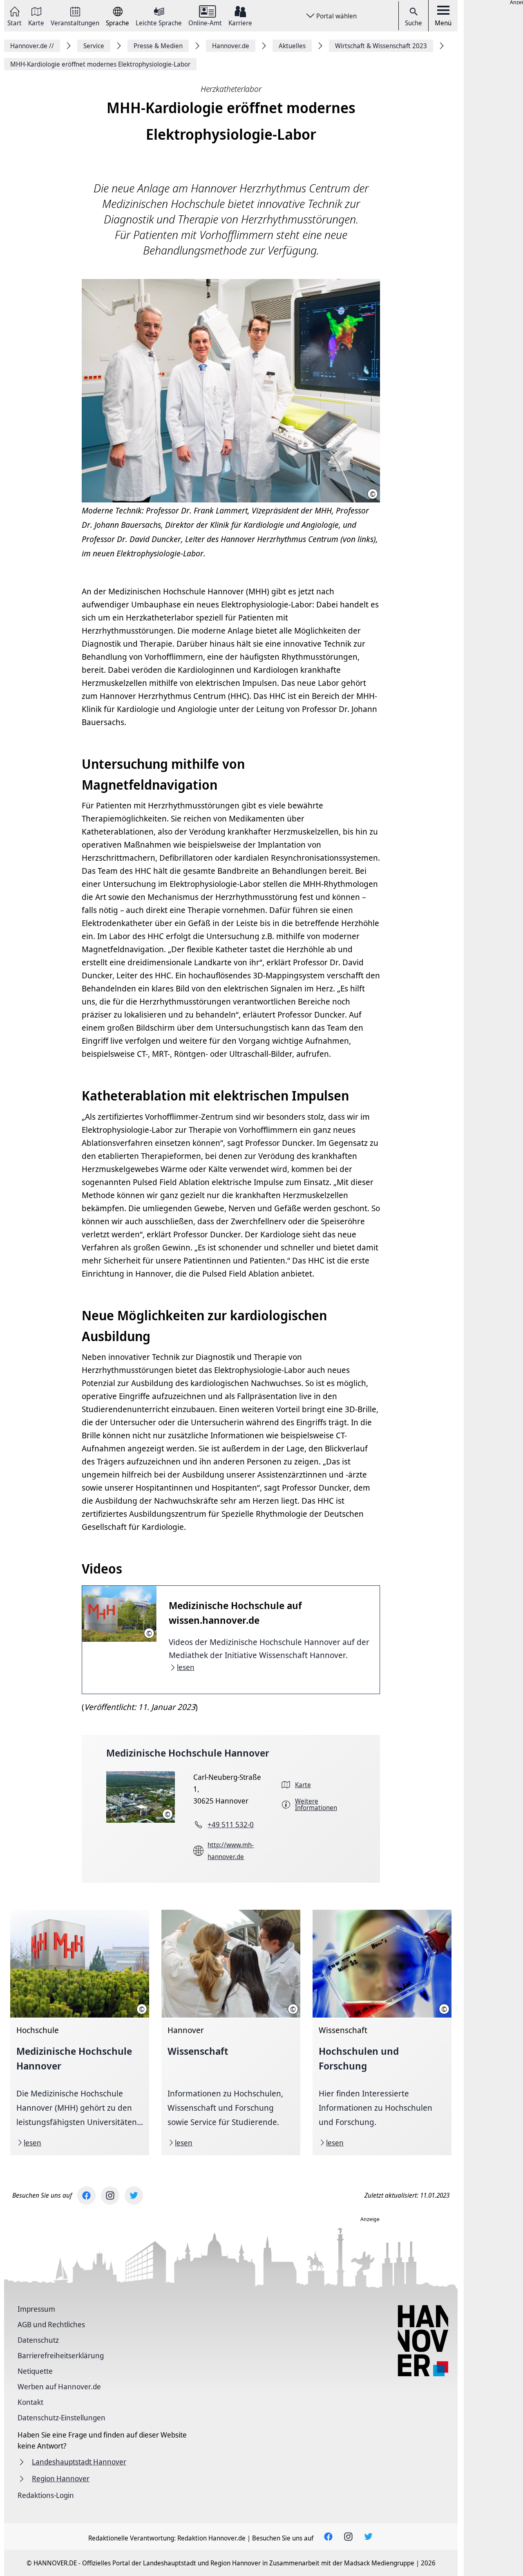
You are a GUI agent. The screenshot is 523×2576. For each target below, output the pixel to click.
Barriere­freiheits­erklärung (61, 2355)
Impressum (36, 2309)
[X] (134, 2195)
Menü (443, 23)
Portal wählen (336, 16)
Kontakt (30, 2402)
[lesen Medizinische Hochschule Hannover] (80, 2032)
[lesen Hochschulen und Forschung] (382, 2032)
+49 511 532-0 (231, 1824)
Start (15, 22)
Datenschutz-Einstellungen (61, 2418)
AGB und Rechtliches (51, 2324)
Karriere (240, 22)
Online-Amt (205, 22)
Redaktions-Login (46, 2495)
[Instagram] (110, 2195)
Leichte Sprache (159, 22)
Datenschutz (38, 2340)
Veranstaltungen (75, 22)
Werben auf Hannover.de (59, 2386)
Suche (413, 23)
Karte (36, 22)
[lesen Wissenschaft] (231, 2032)
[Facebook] (86, 2195)
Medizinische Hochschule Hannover (188, 1753)
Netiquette (35, 2371)
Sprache (117, 22)
